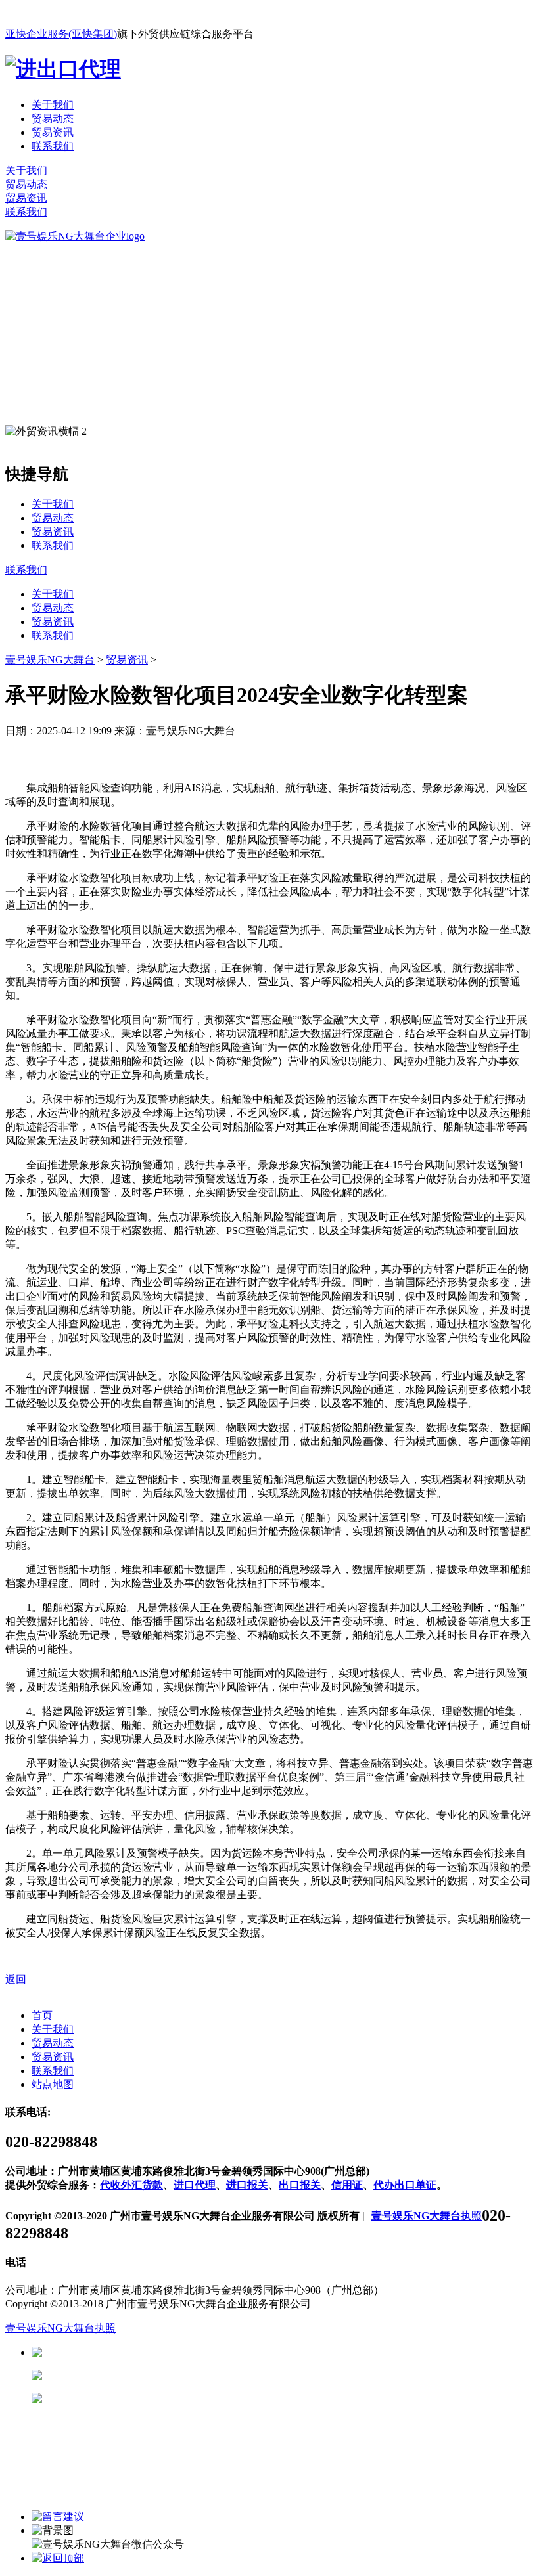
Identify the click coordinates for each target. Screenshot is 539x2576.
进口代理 (195, 2185)
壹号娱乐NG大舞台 (50, 660)
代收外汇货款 (131, 2185)
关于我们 (53, 105)
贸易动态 (53, 119)
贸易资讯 (53, 132)
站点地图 (53, 2084)
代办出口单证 (405, 2185)
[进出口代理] (63, 69)
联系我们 (53, 146)
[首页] (75, 236)
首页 (42, 2015)
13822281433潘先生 (145, 2375)
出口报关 (300, 2185)
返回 (16, 1979)
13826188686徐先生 (145, 2352)
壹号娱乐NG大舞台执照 (427, 2216)
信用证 (347, 2185)
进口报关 (247, 2185)
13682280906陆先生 (145, 2398)
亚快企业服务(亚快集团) (61, 34)
